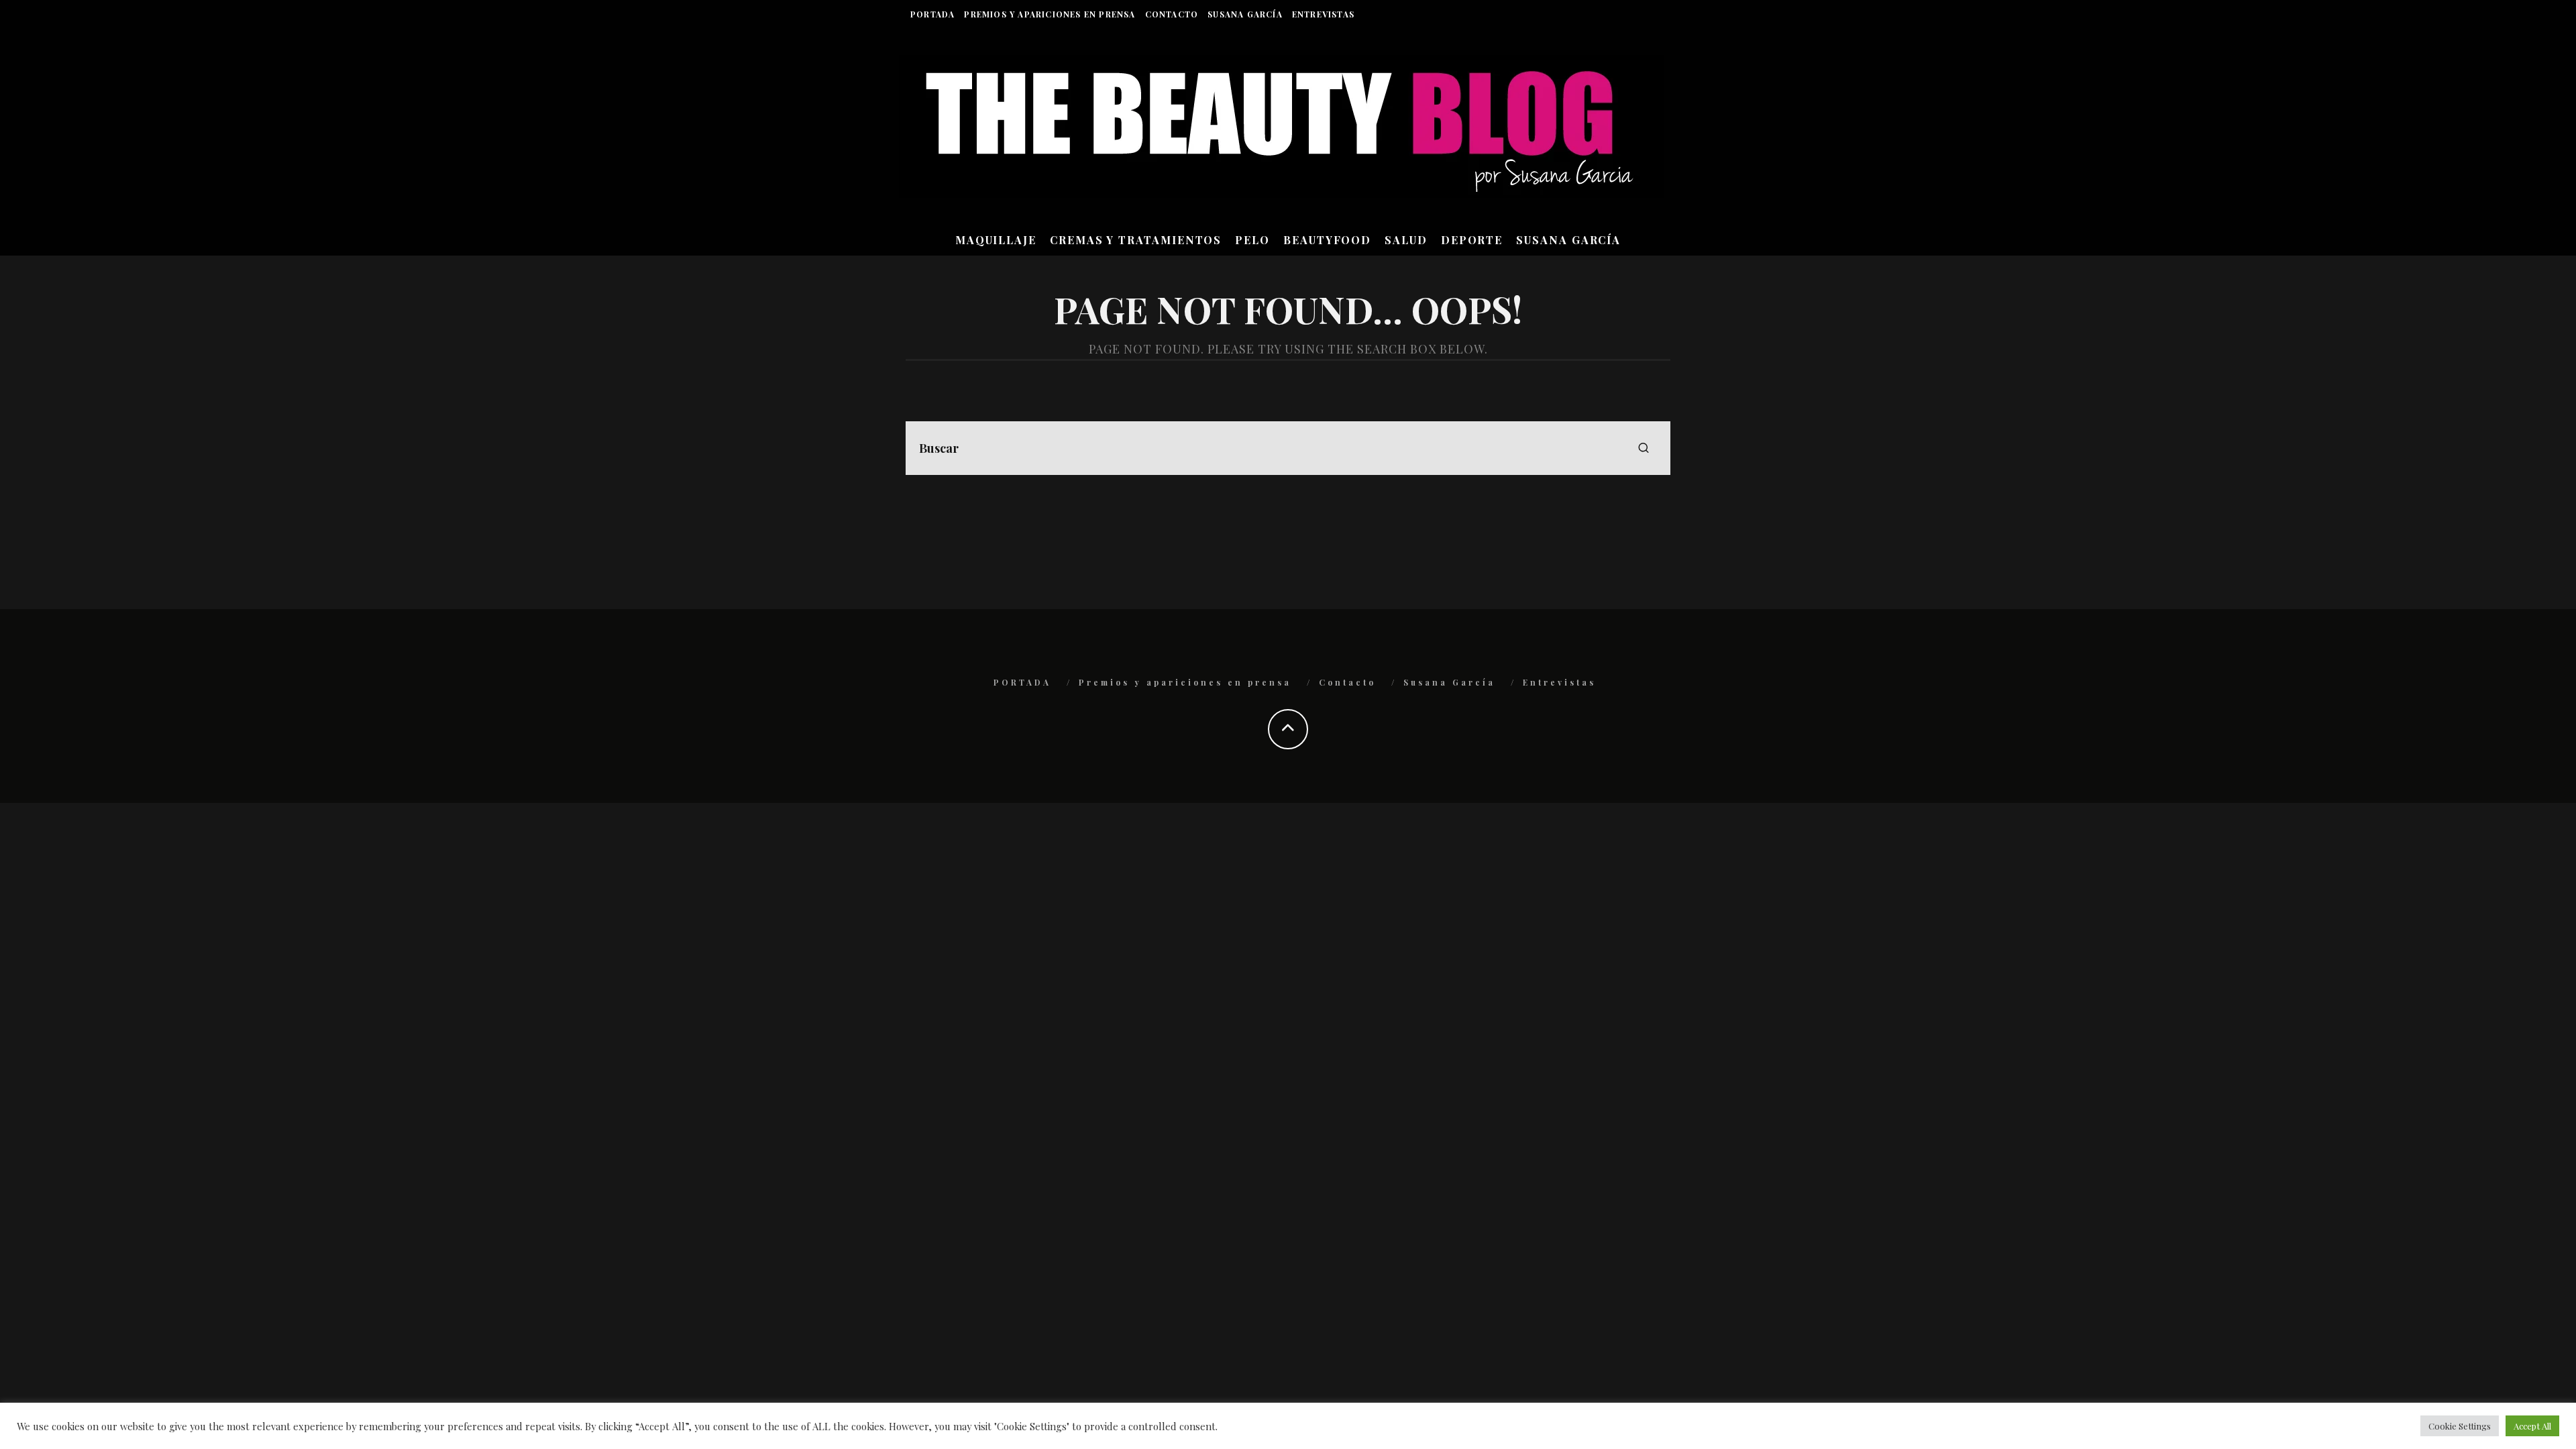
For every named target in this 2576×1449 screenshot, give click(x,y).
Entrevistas (1323, 14)
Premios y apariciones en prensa (1050, 14)
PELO (1252, 240)
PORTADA (932, 14)
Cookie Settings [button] (2460, 1426)
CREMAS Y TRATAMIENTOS (1136, 240)
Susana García (1245, 14)
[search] (1644, 448)
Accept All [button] (2532, 1426)
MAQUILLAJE (996, 240)
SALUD (1406, 240)
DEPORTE (1472, 240)
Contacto (1172, 14)
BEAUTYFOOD (1327, 240)
